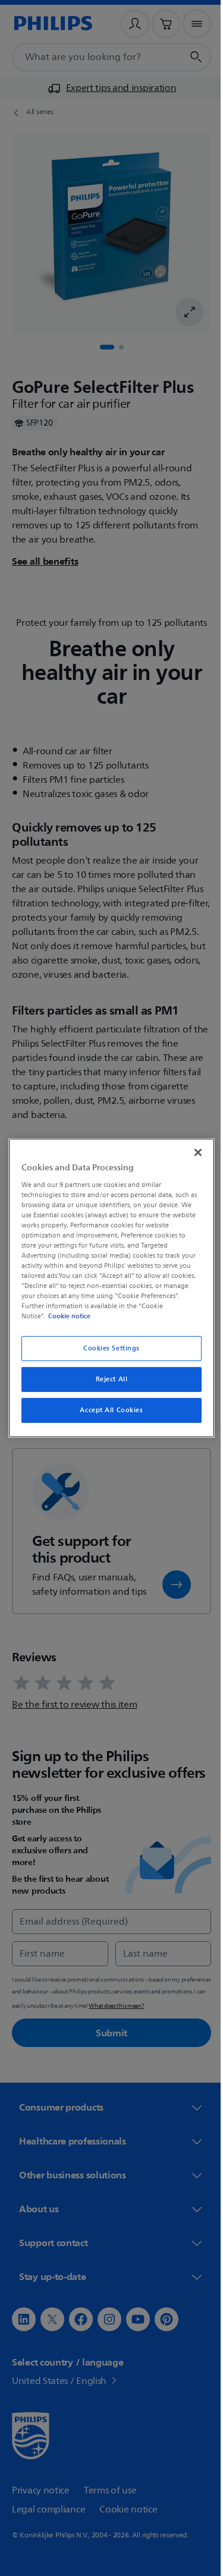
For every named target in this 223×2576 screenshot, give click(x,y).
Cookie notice (66, 1316)
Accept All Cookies (107, 1410)
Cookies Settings (107, 1348)
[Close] (192, 1152)
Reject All (107, 1379)
